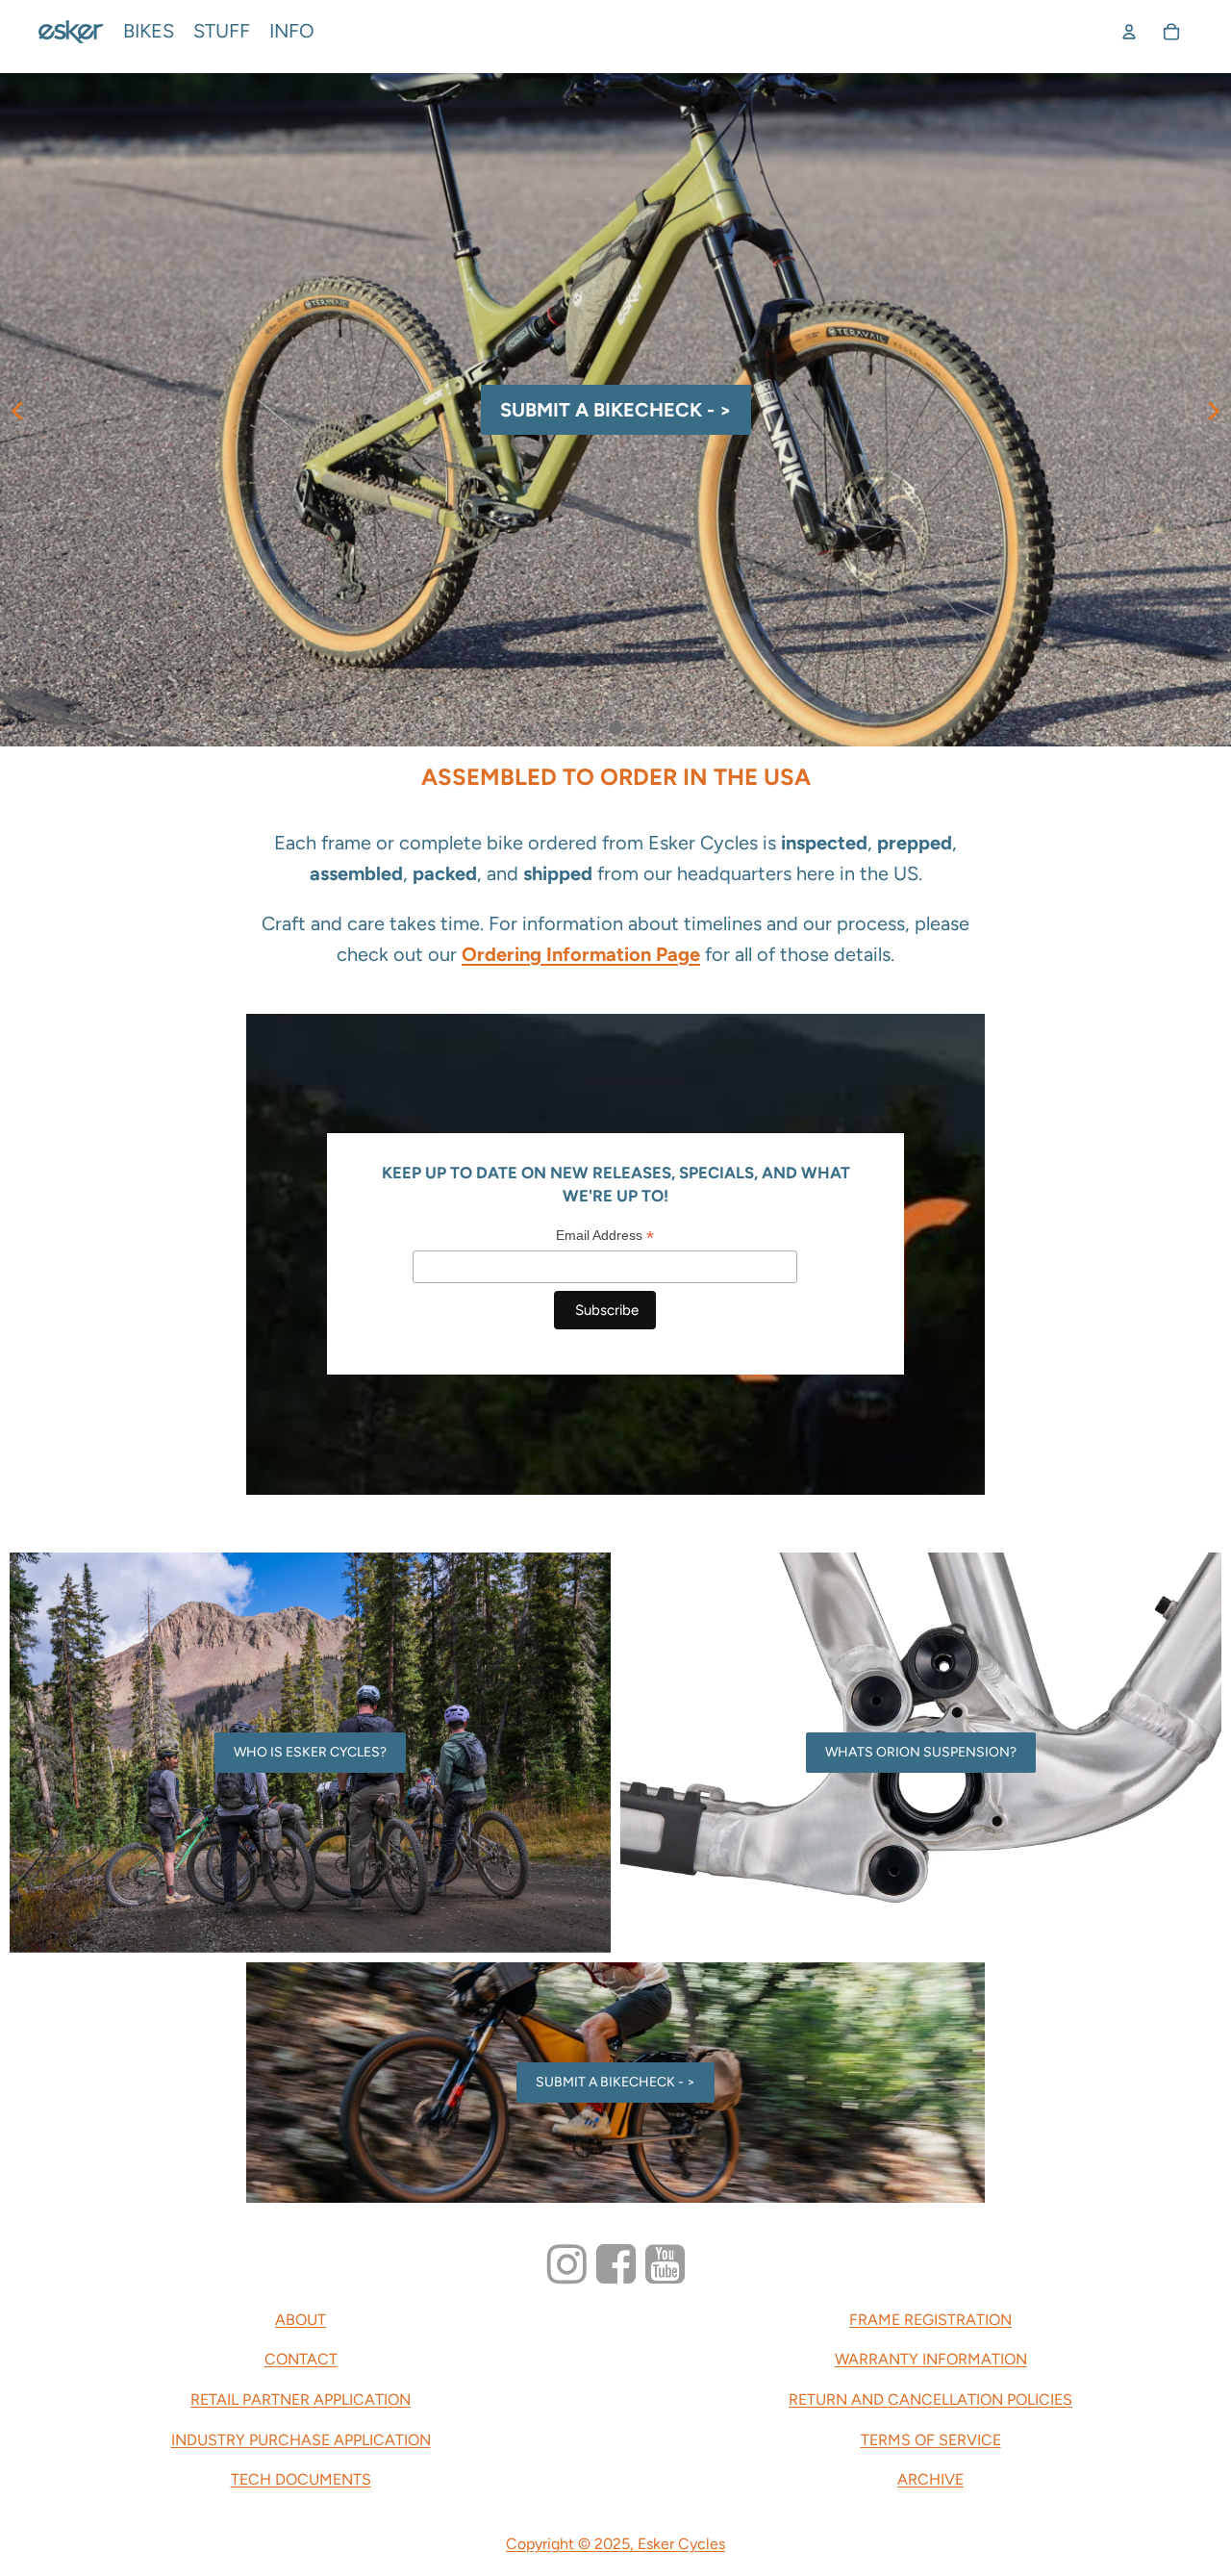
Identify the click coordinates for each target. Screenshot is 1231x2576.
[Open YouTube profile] (665, 2265)
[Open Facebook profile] (616, 2265)
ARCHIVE (930, 2479)
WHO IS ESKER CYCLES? (310, 1752)
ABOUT (301, 2320)
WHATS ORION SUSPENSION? (921, 1752)
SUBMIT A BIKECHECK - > (615, 2082)
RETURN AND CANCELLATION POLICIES (930, 2399)
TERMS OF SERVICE (931, 2440)
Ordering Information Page (581, 954)
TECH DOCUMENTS (301, 2479)
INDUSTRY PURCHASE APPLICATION (301, 2440)
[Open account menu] (1129, 32)
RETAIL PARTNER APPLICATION (301, 2399)
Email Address (605, 1236)
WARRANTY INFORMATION (931, 2359)
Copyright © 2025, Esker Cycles (615, 2544)
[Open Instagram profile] (567, 2265)
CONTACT (301, 2359)
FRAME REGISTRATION (930, 2320)
